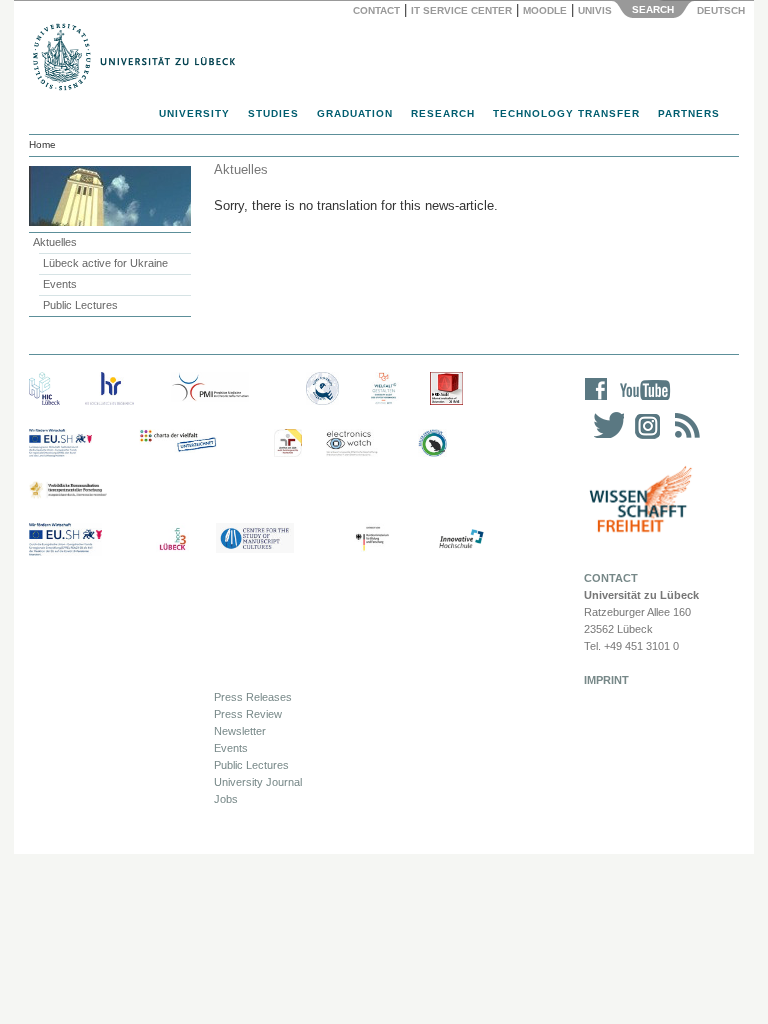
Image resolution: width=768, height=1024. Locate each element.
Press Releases (253, 697)
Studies (273, 113)
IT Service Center (461, 10)
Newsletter (240, 731)
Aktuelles (55, 242)
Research (443, 113)
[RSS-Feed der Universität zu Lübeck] (684, 438)
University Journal (258, 782)
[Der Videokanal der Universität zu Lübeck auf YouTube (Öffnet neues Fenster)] (641, 402)
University (194, 113)
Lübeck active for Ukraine (105, 263)
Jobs (226, 799)
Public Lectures (80, 305)
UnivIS (595, 10)
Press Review (248, 714)
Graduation (355, 113)
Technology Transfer (566, 113)
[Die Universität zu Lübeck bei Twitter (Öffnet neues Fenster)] (604, 438)
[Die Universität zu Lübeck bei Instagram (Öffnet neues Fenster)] (644, 438)
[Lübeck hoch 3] (172, 539)
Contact (376, 10)
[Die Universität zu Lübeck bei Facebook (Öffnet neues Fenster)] (596, 402)
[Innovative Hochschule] (460, 539)
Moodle (545, 10)
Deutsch (719, 10)
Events (60, 284)
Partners (689, 113)
